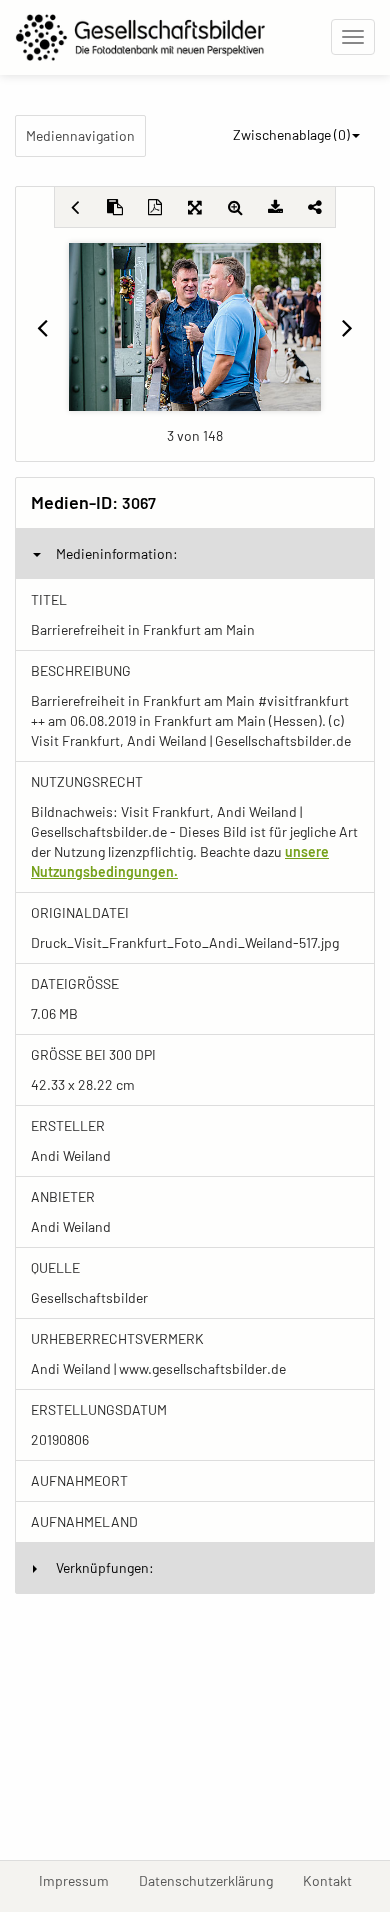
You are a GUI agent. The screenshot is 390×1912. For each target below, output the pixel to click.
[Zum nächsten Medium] (347, 327)
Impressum (81, 1880)
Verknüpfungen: (105, 1567)
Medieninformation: (117, 553)
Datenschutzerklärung (213, 1880)
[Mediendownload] (275, 207)
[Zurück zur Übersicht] (75, 207)
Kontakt (335, 1880)
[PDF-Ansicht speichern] (155, 207)
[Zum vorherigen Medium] (42, 327)
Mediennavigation (80, 135)
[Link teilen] (315, 207)
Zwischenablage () (291, 134)
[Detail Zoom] (235, 207)
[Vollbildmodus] (195, 207)
